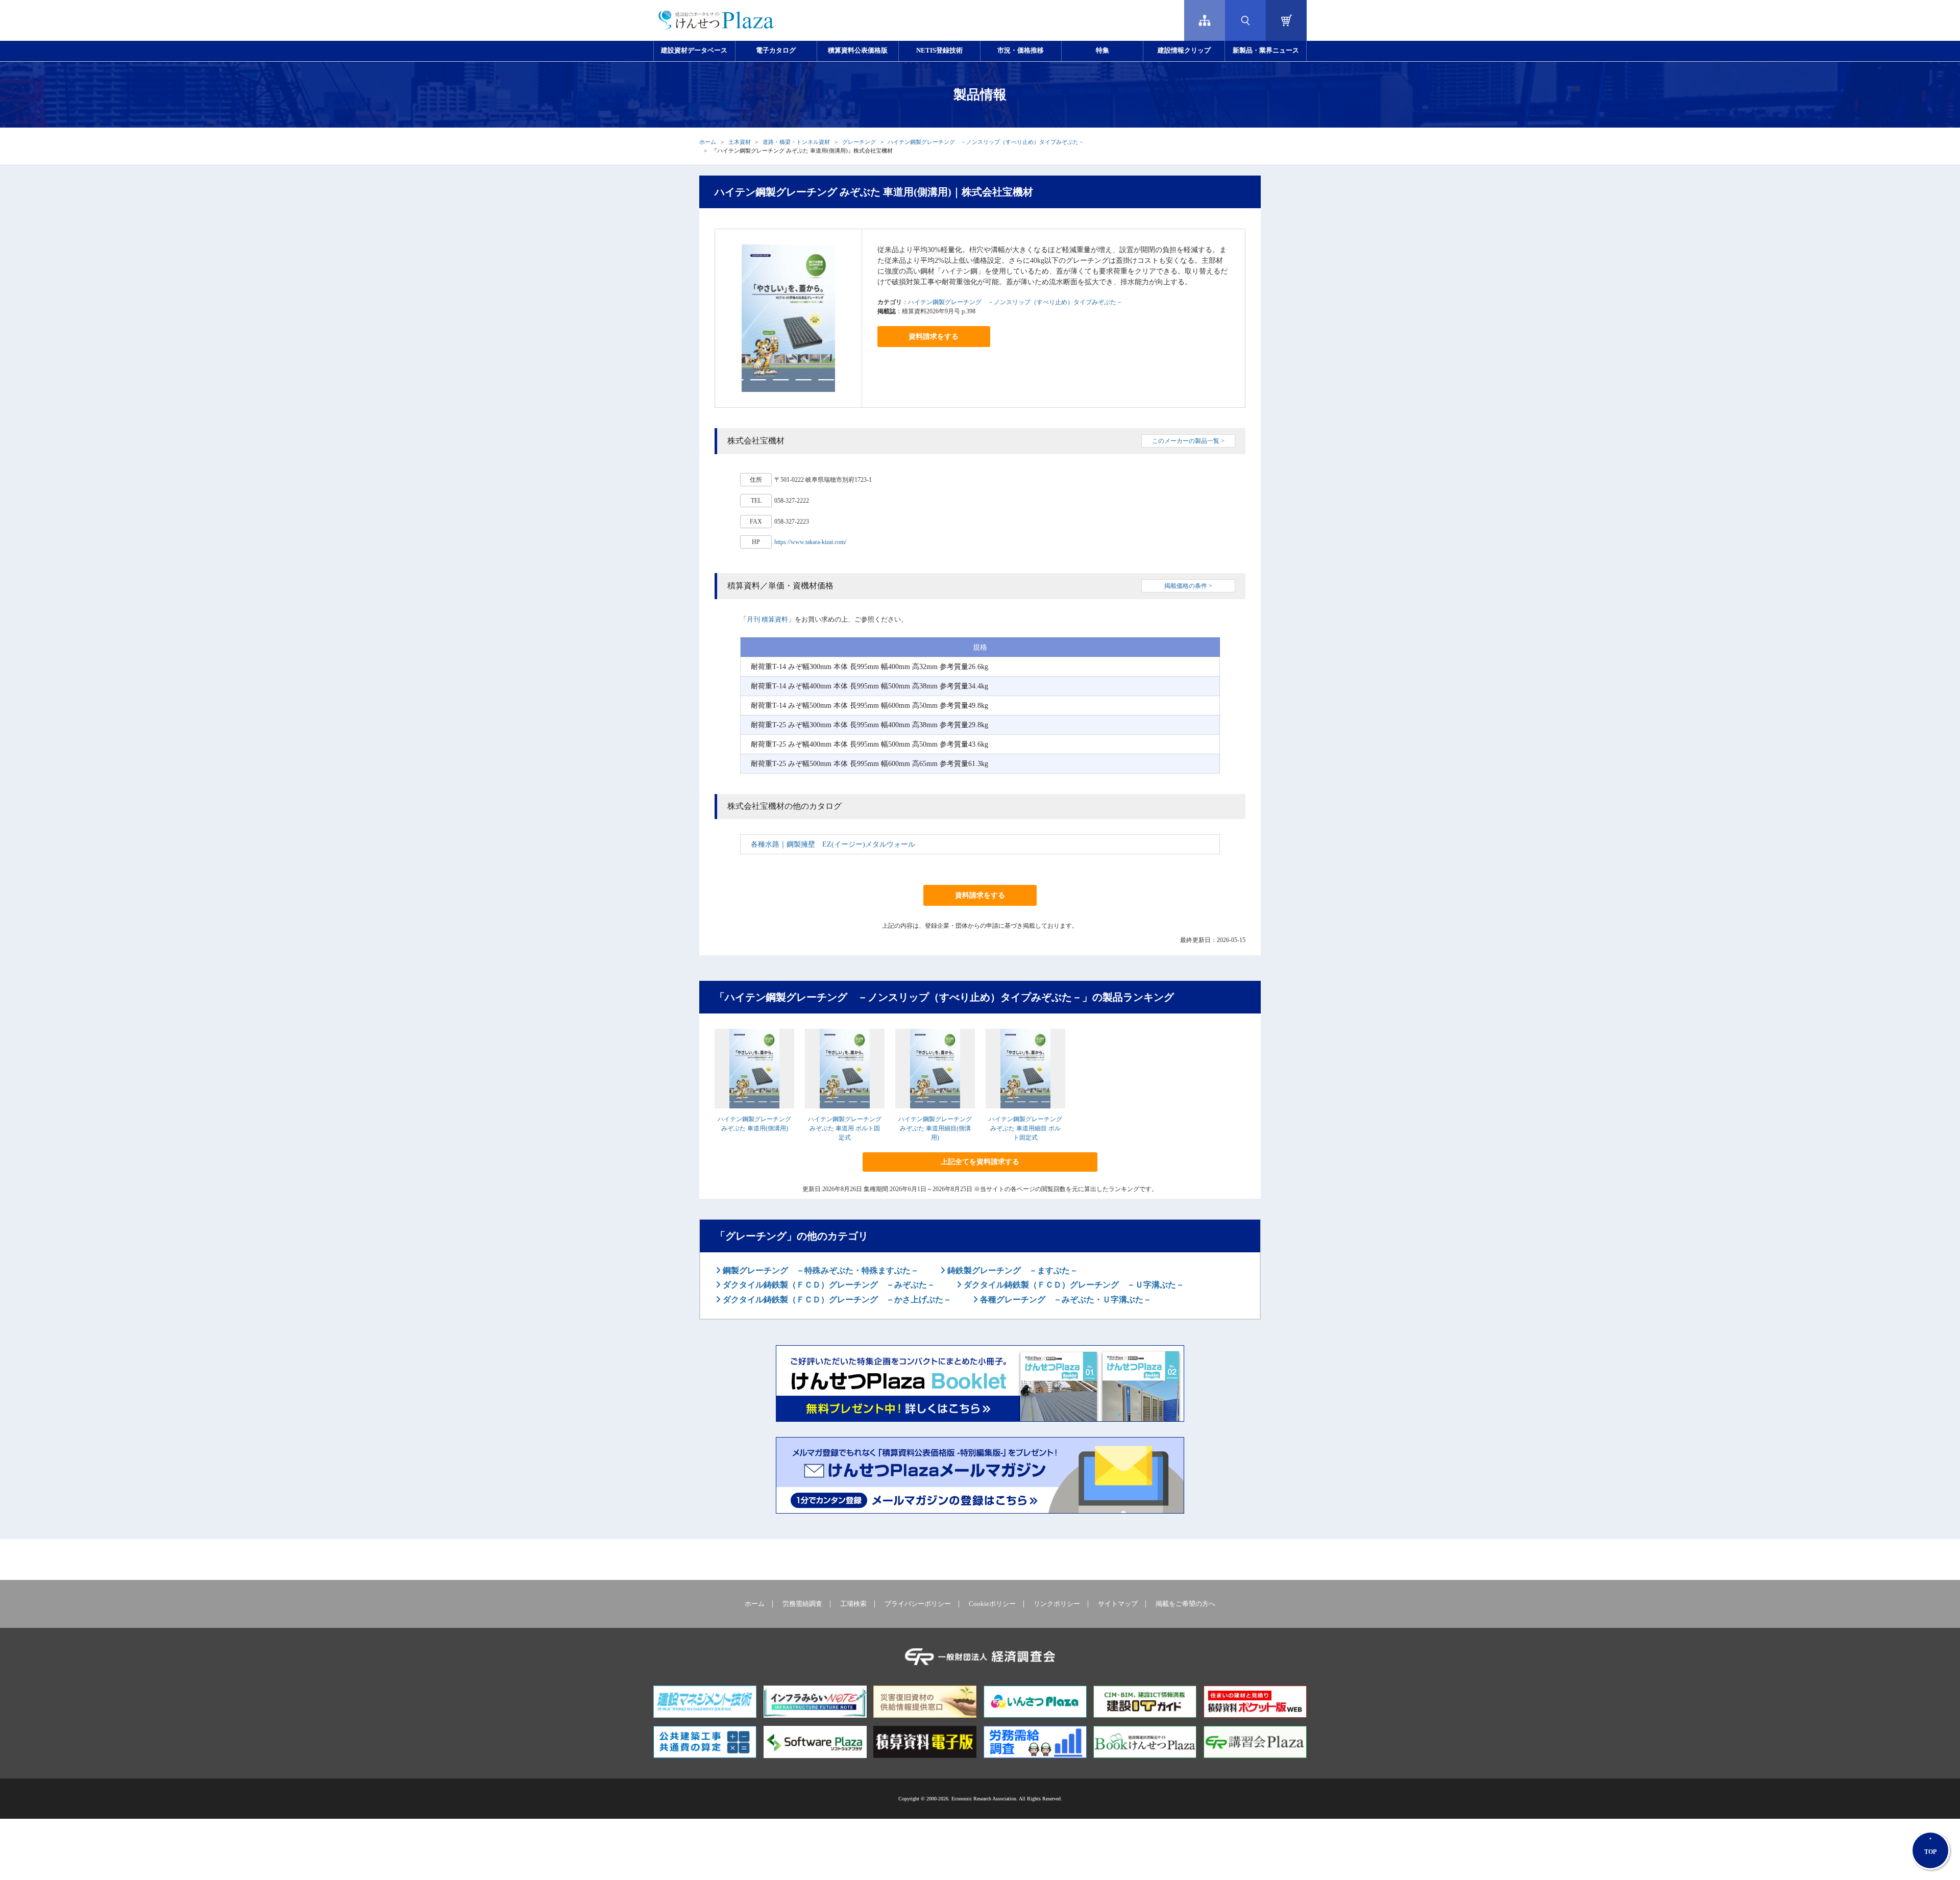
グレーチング (859, 142)
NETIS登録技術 (939, 51)
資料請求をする (934, 337)
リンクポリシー (1057, 1604)
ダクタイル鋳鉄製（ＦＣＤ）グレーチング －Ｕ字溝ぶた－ (1073, 1285)
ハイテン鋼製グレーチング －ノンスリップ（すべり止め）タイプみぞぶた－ (986, 142)
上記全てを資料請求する (980, 1162)
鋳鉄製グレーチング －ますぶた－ (1012, 1270)
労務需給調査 (802, 1604)
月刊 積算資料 (767, 619)
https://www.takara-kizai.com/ (810, 542)
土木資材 (740, 142)
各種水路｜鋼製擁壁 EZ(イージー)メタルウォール (833, 844)
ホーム (708, 142)
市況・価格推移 (1021, 51)
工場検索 (853, 1604)
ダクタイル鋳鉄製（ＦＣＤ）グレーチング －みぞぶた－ (828, 1285)
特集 (1102, 51)
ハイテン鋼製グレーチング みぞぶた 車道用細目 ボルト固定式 (1025, 1128)
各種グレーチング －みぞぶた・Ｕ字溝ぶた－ (1065, 1300)
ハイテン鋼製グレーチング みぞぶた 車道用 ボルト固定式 (845, 1128)
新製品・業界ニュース (1266, 51)
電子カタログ (776, 51)
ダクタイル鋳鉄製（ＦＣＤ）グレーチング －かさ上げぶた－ (836, 1300)
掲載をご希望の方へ (1185, 1604)
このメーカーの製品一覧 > (1188, 441)
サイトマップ (1118, 1604)
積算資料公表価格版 (858, 51)
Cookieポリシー (992, 1604)
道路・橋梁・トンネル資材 (796, 142)
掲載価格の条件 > (1188, 586)
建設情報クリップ (1184, 51)
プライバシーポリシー (918, 1604)
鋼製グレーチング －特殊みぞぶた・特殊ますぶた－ (820, 1270)
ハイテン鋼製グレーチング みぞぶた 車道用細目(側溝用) (935, 1128)
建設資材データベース (694, 51)
